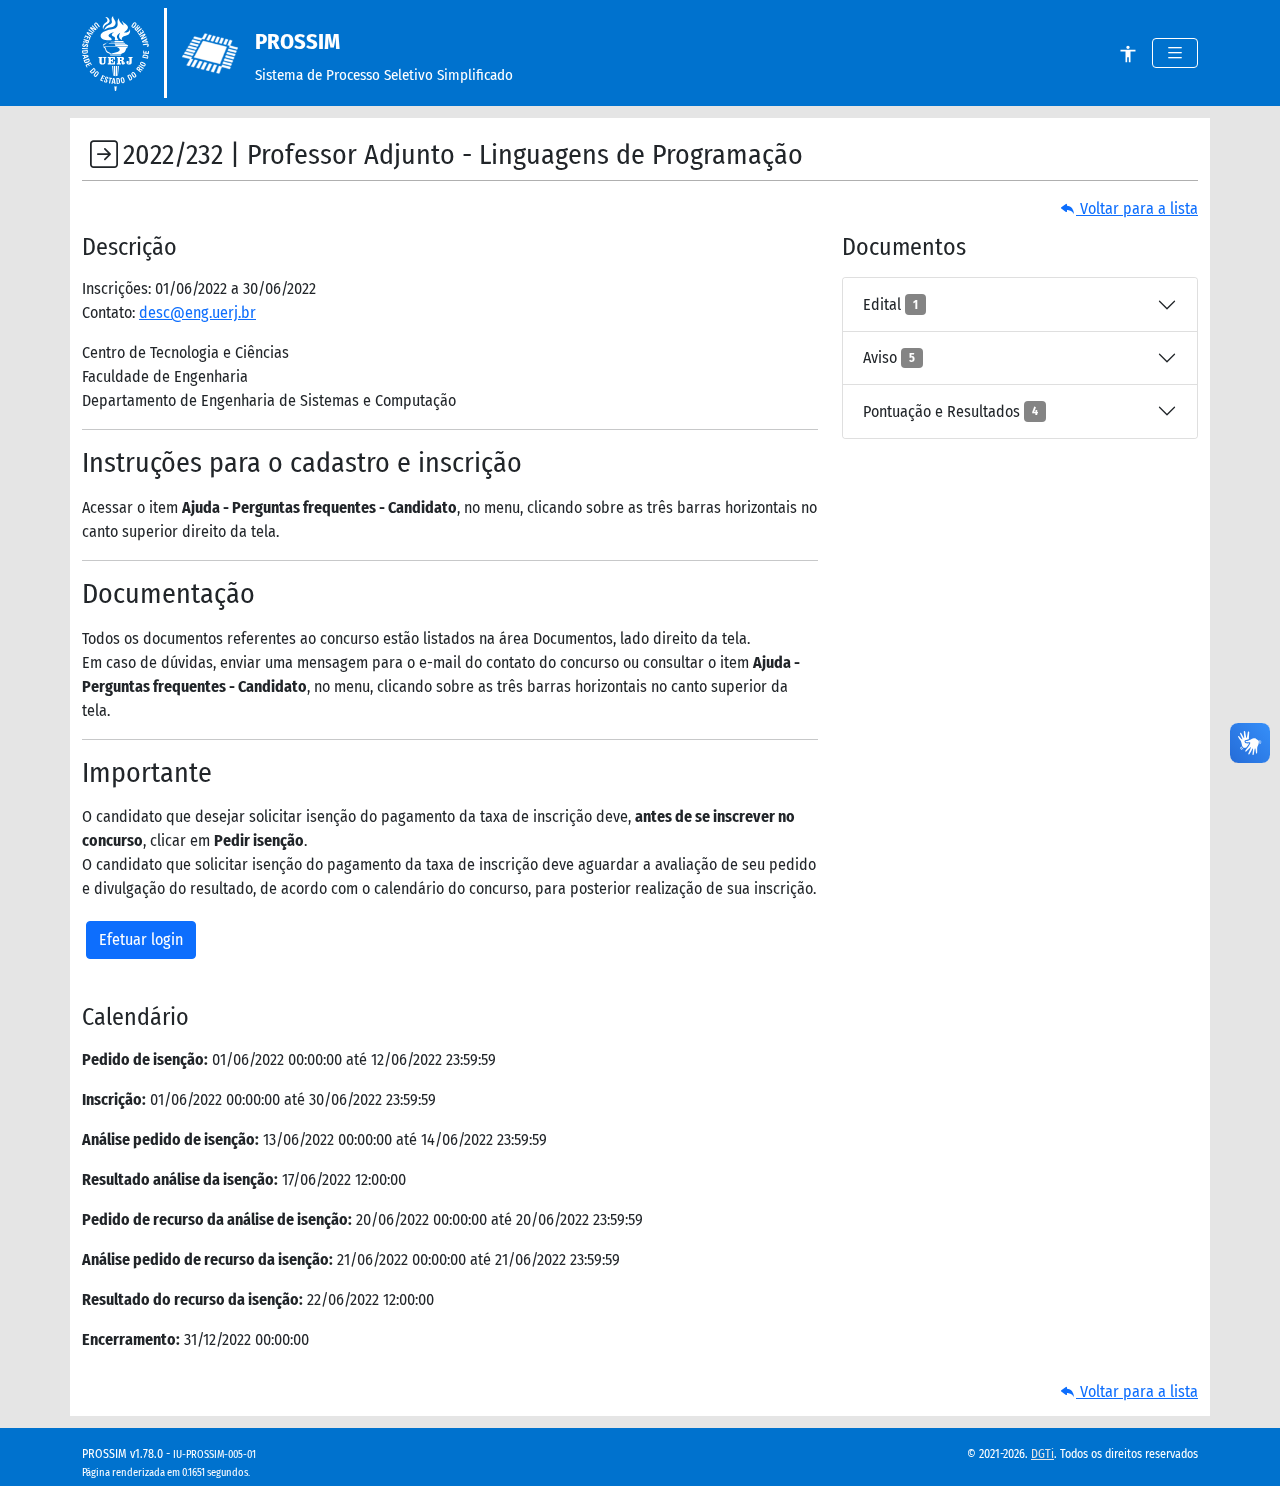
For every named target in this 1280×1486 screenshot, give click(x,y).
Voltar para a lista (1137, 208)
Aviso (889, 357)
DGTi (1042, 1454)
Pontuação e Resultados (950, 411)
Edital (890, 304)
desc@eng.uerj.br (197, 312)
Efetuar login (141, 939)
